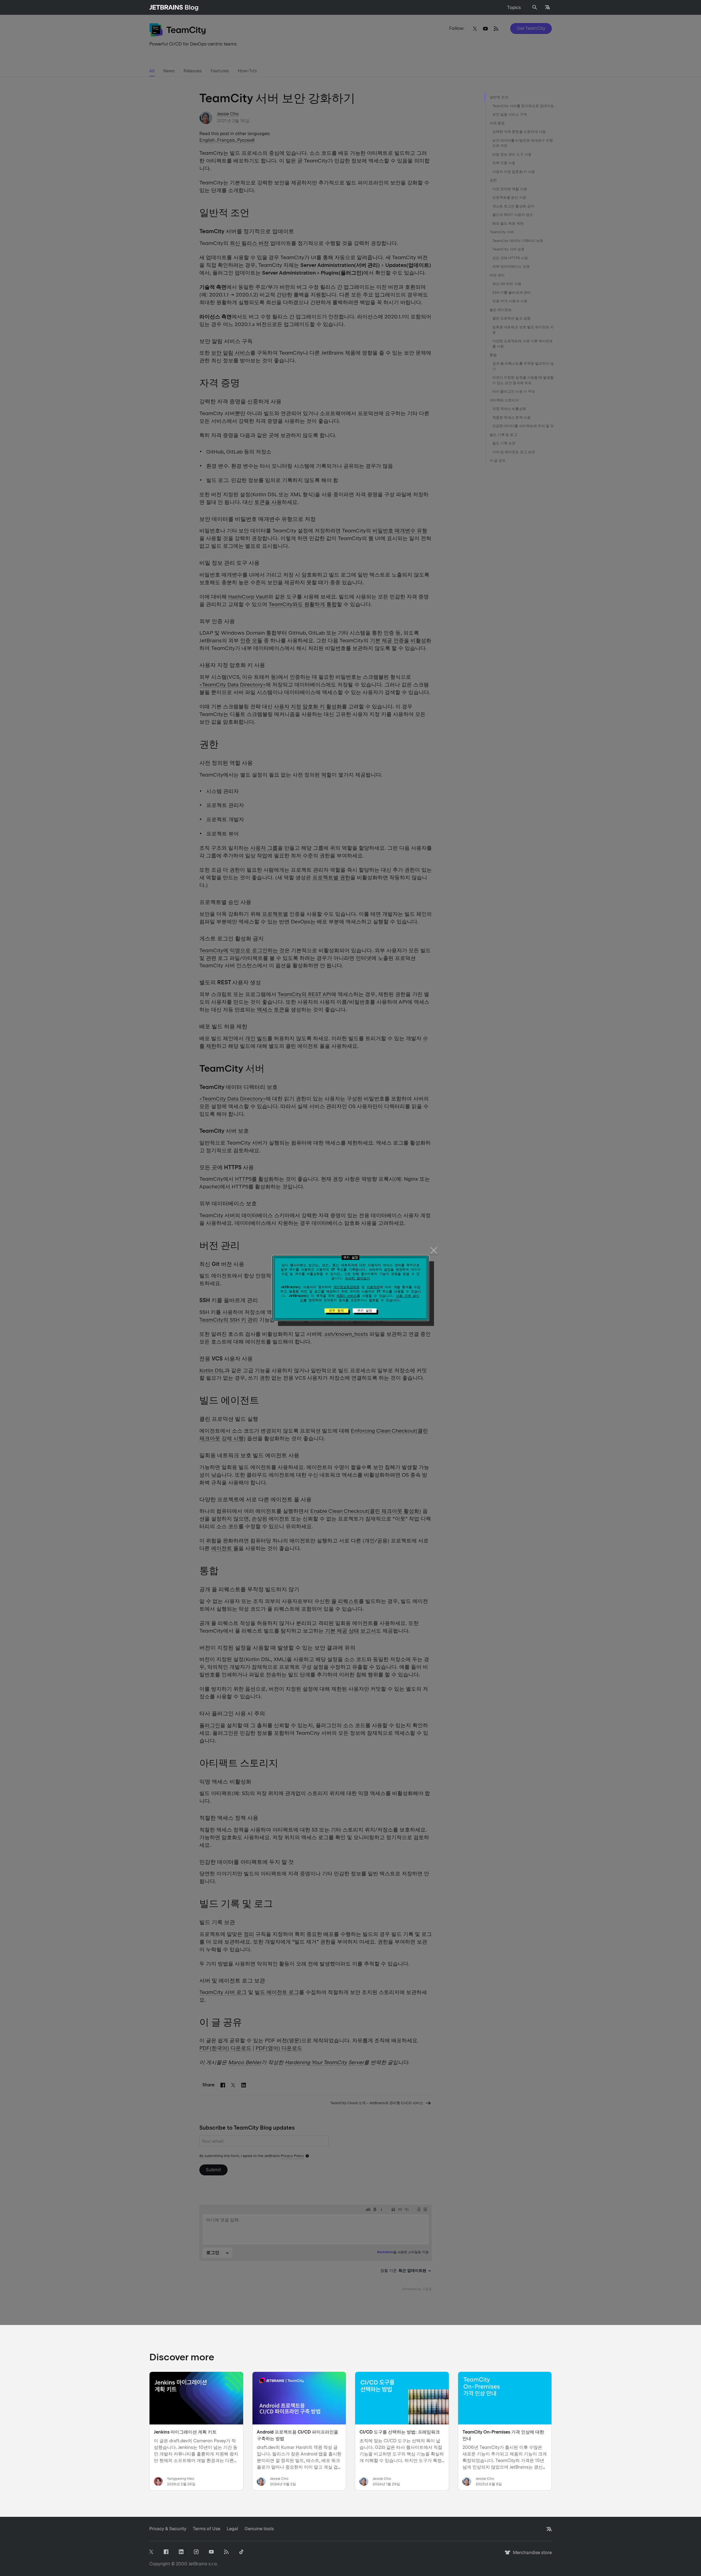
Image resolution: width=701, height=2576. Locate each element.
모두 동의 (336, 1311)
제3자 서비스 (347, 1296)
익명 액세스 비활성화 (509, 409)
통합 (493, 355)
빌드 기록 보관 (504, 443)
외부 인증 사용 (504, 163)
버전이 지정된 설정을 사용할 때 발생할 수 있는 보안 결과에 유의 (523, 380)
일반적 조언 (499, 97)
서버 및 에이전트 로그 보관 (514, 452)
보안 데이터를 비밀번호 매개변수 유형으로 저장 (523, 143)
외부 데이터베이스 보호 (511, 266)
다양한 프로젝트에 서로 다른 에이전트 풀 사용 (523, 344)
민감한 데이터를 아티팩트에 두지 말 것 (523, 426)
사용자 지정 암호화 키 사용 (514, 172)
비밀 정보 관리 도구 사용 (512, 154)
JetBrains (198, 2564)
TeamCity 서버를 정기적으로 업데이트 (523, 106)
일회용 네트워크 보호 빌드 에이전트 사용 (523, 330)
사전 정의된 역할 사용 (510, 189)
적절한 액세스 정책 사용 (512, 417)
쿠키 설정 (365, 1311)
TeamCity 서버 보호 (508, 249)
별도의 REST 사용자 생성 (513, 215)
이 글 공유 (498, 460)
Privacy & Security (168, 2529)
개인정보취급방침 (346, 1287)
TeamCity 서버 (502, 232)
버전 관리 (497, 275)
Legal (232, 2529)
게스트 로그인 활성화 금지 (513, 206)
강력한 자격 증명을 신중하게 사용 (519, 132)
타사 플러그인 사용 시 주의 (514, 391)
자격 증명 (497, 123)
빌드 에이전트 (501, 310)
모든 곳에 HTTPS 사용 (510, 258)
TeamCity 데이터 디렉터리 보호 (518, 241)
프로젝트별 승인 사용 (509, 197)
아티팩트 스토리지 (504, 400)
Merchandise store (531, 2555)
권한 (493, 180)
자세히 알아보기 (357, 1278)
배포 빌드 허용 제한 (508, 223)
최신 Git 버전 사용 (507, 284)
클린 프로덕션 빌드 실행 (512, 318)
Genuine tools (259, 2529)
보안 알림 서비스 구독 (510, 114)
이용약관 (373, 1287)
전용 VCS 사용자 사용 (510, 301)
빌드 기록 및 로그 (503, 435)
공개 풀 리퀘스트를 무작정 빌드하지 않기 (523, 366)
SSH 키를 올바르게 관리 (512, 293)
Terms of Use (206, 2529)
